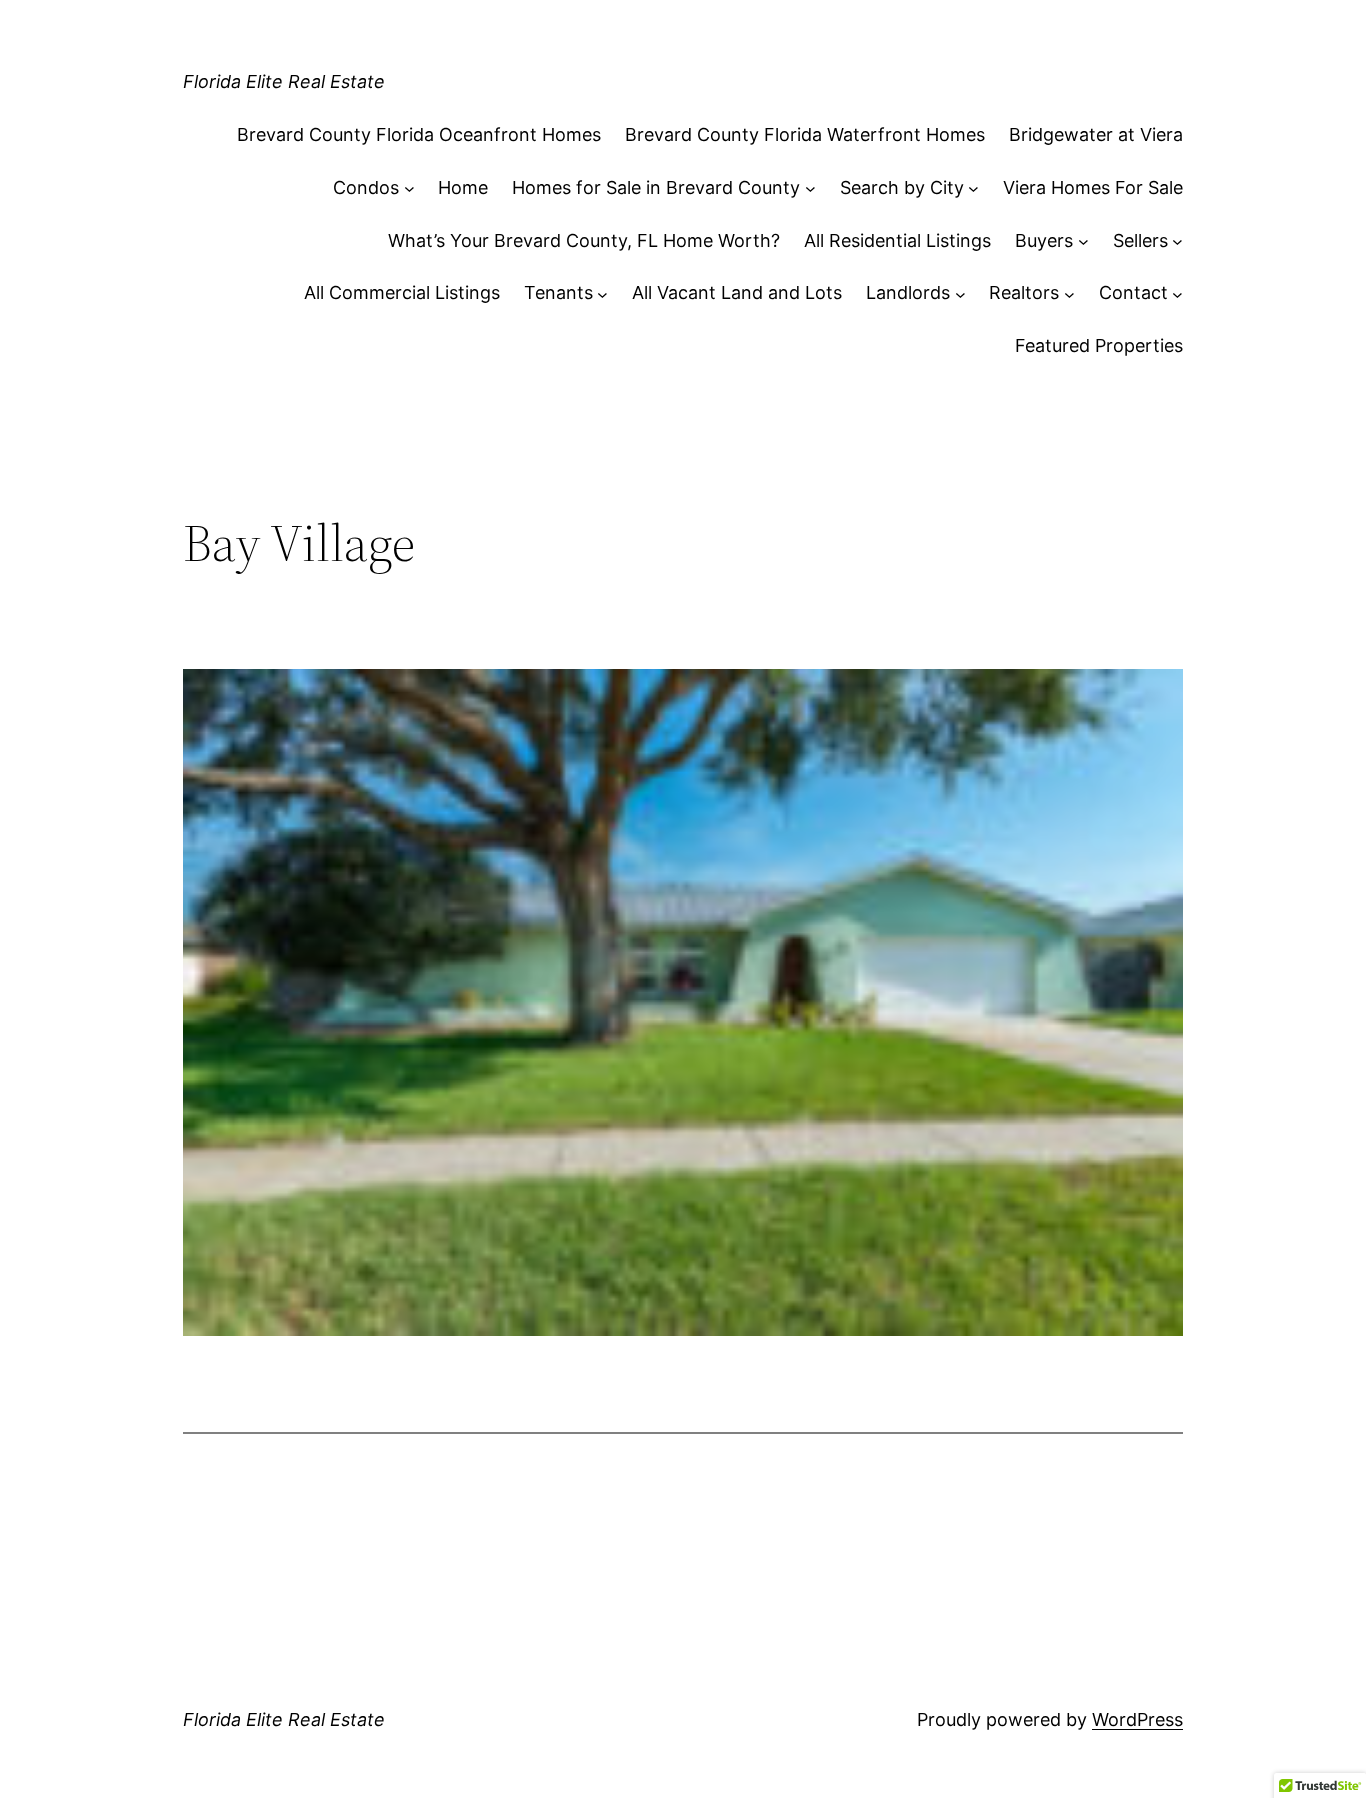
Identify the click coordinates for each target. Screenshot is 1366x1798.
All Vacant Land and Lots (737, 292)
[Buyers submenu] (1083, 241)
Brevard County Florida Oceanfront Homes (419, 134)
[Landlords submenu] (960, 293)
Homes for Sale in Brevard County (656, 187)
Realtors (1024, 292)
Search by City (902, 187)
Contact (1133, 292)
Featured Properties (1099, 345)
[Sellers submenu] (1177, 241)
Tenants (558, 292)
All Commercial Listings (402, 292)
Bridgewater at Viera (1096, 134)
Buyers (1044, 240)
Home (463, 187)
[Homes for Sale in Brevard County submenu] (810, 188)
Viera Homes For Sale (1093, 187)
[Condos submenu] (409, 188)
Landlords (908, 292)
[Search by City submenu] (973, 188)
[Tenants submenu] (602, 293)
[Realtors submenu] (1069, 293)
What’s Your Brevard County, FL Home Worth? (584, 240)
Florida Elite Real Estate (284, 81)
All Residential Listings (897, 240)
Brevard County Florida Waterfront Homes (805, 134)
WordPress (1137, 1719)
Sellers (1140, 240)
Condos (366, 187)
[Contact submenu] (1177, 293)
